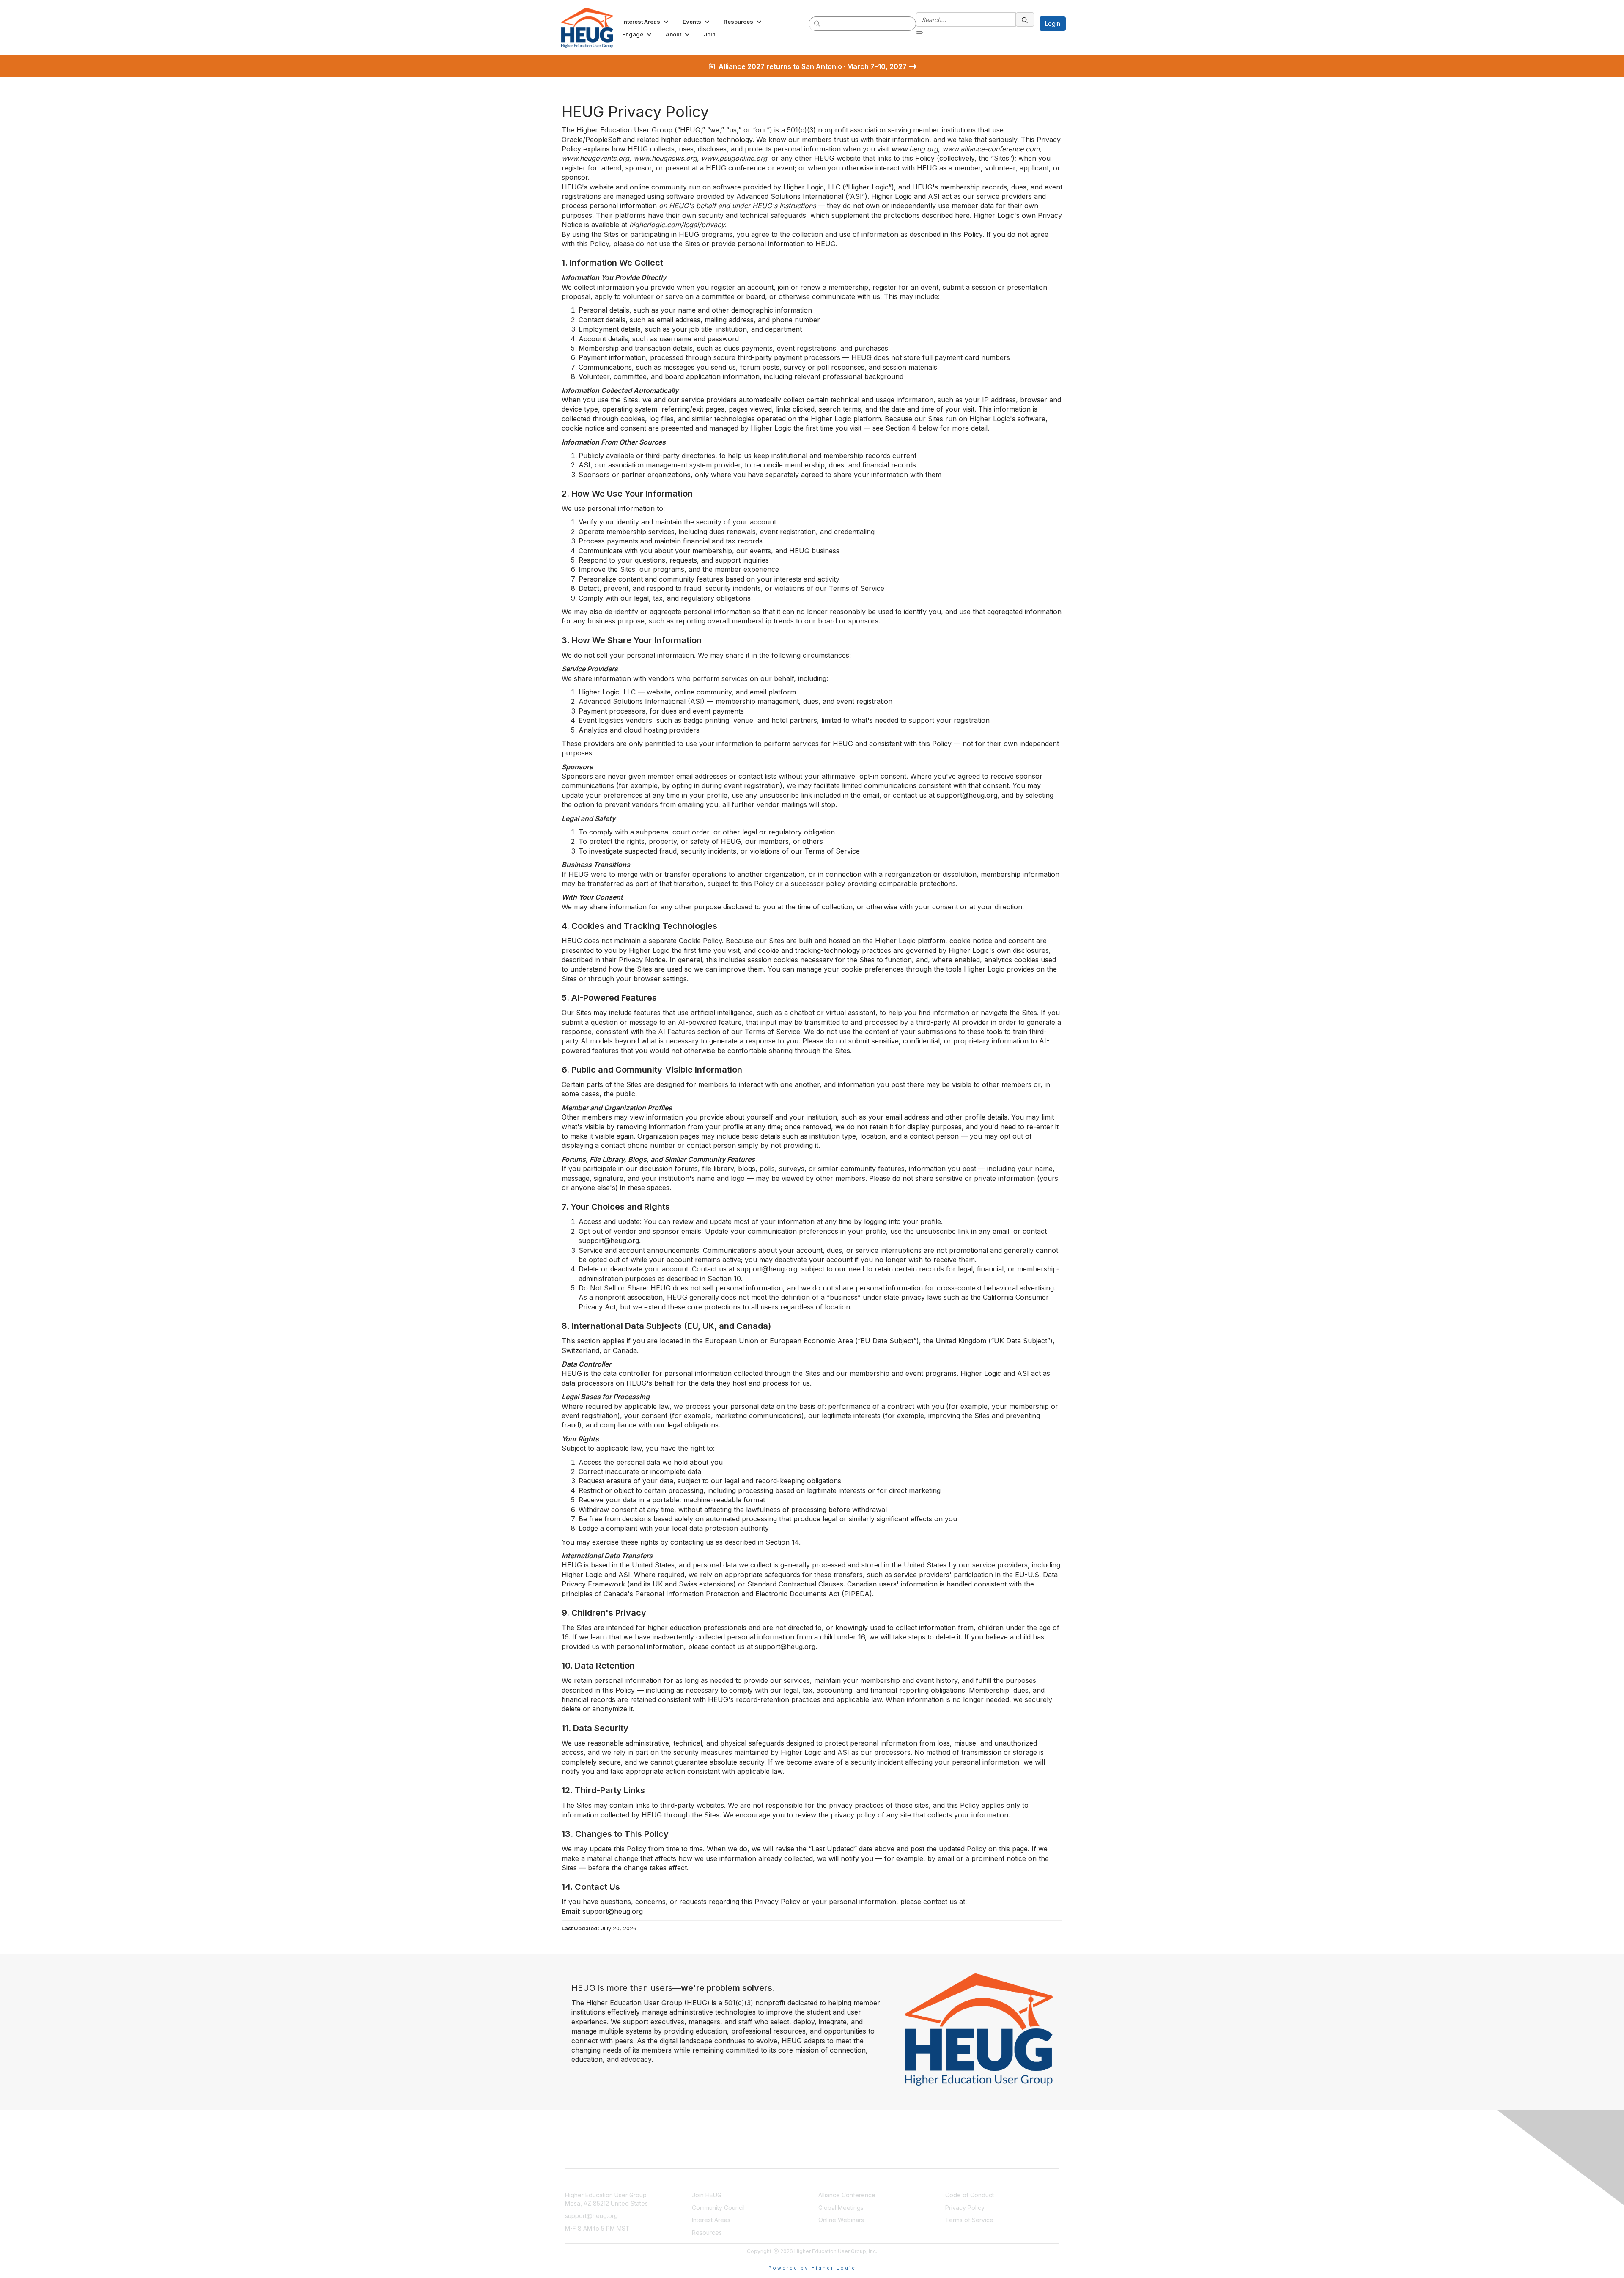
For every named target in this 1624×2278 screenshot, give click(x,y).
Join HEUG (707, 2195)
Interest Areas (711, 2220)
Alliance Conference (847, 2195)
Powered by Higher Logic (812, 2268)
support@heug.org (591, 2216)
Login (1053, 23)
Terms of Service (969, 2220)
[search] (817, 23)
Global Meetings (841, 2208)
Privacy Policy (965, 2208)
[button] (646, 22)
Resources (707, 2233)
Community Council (718, 2208)
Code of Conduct (970, 2195)
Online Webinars (841, 2220)
